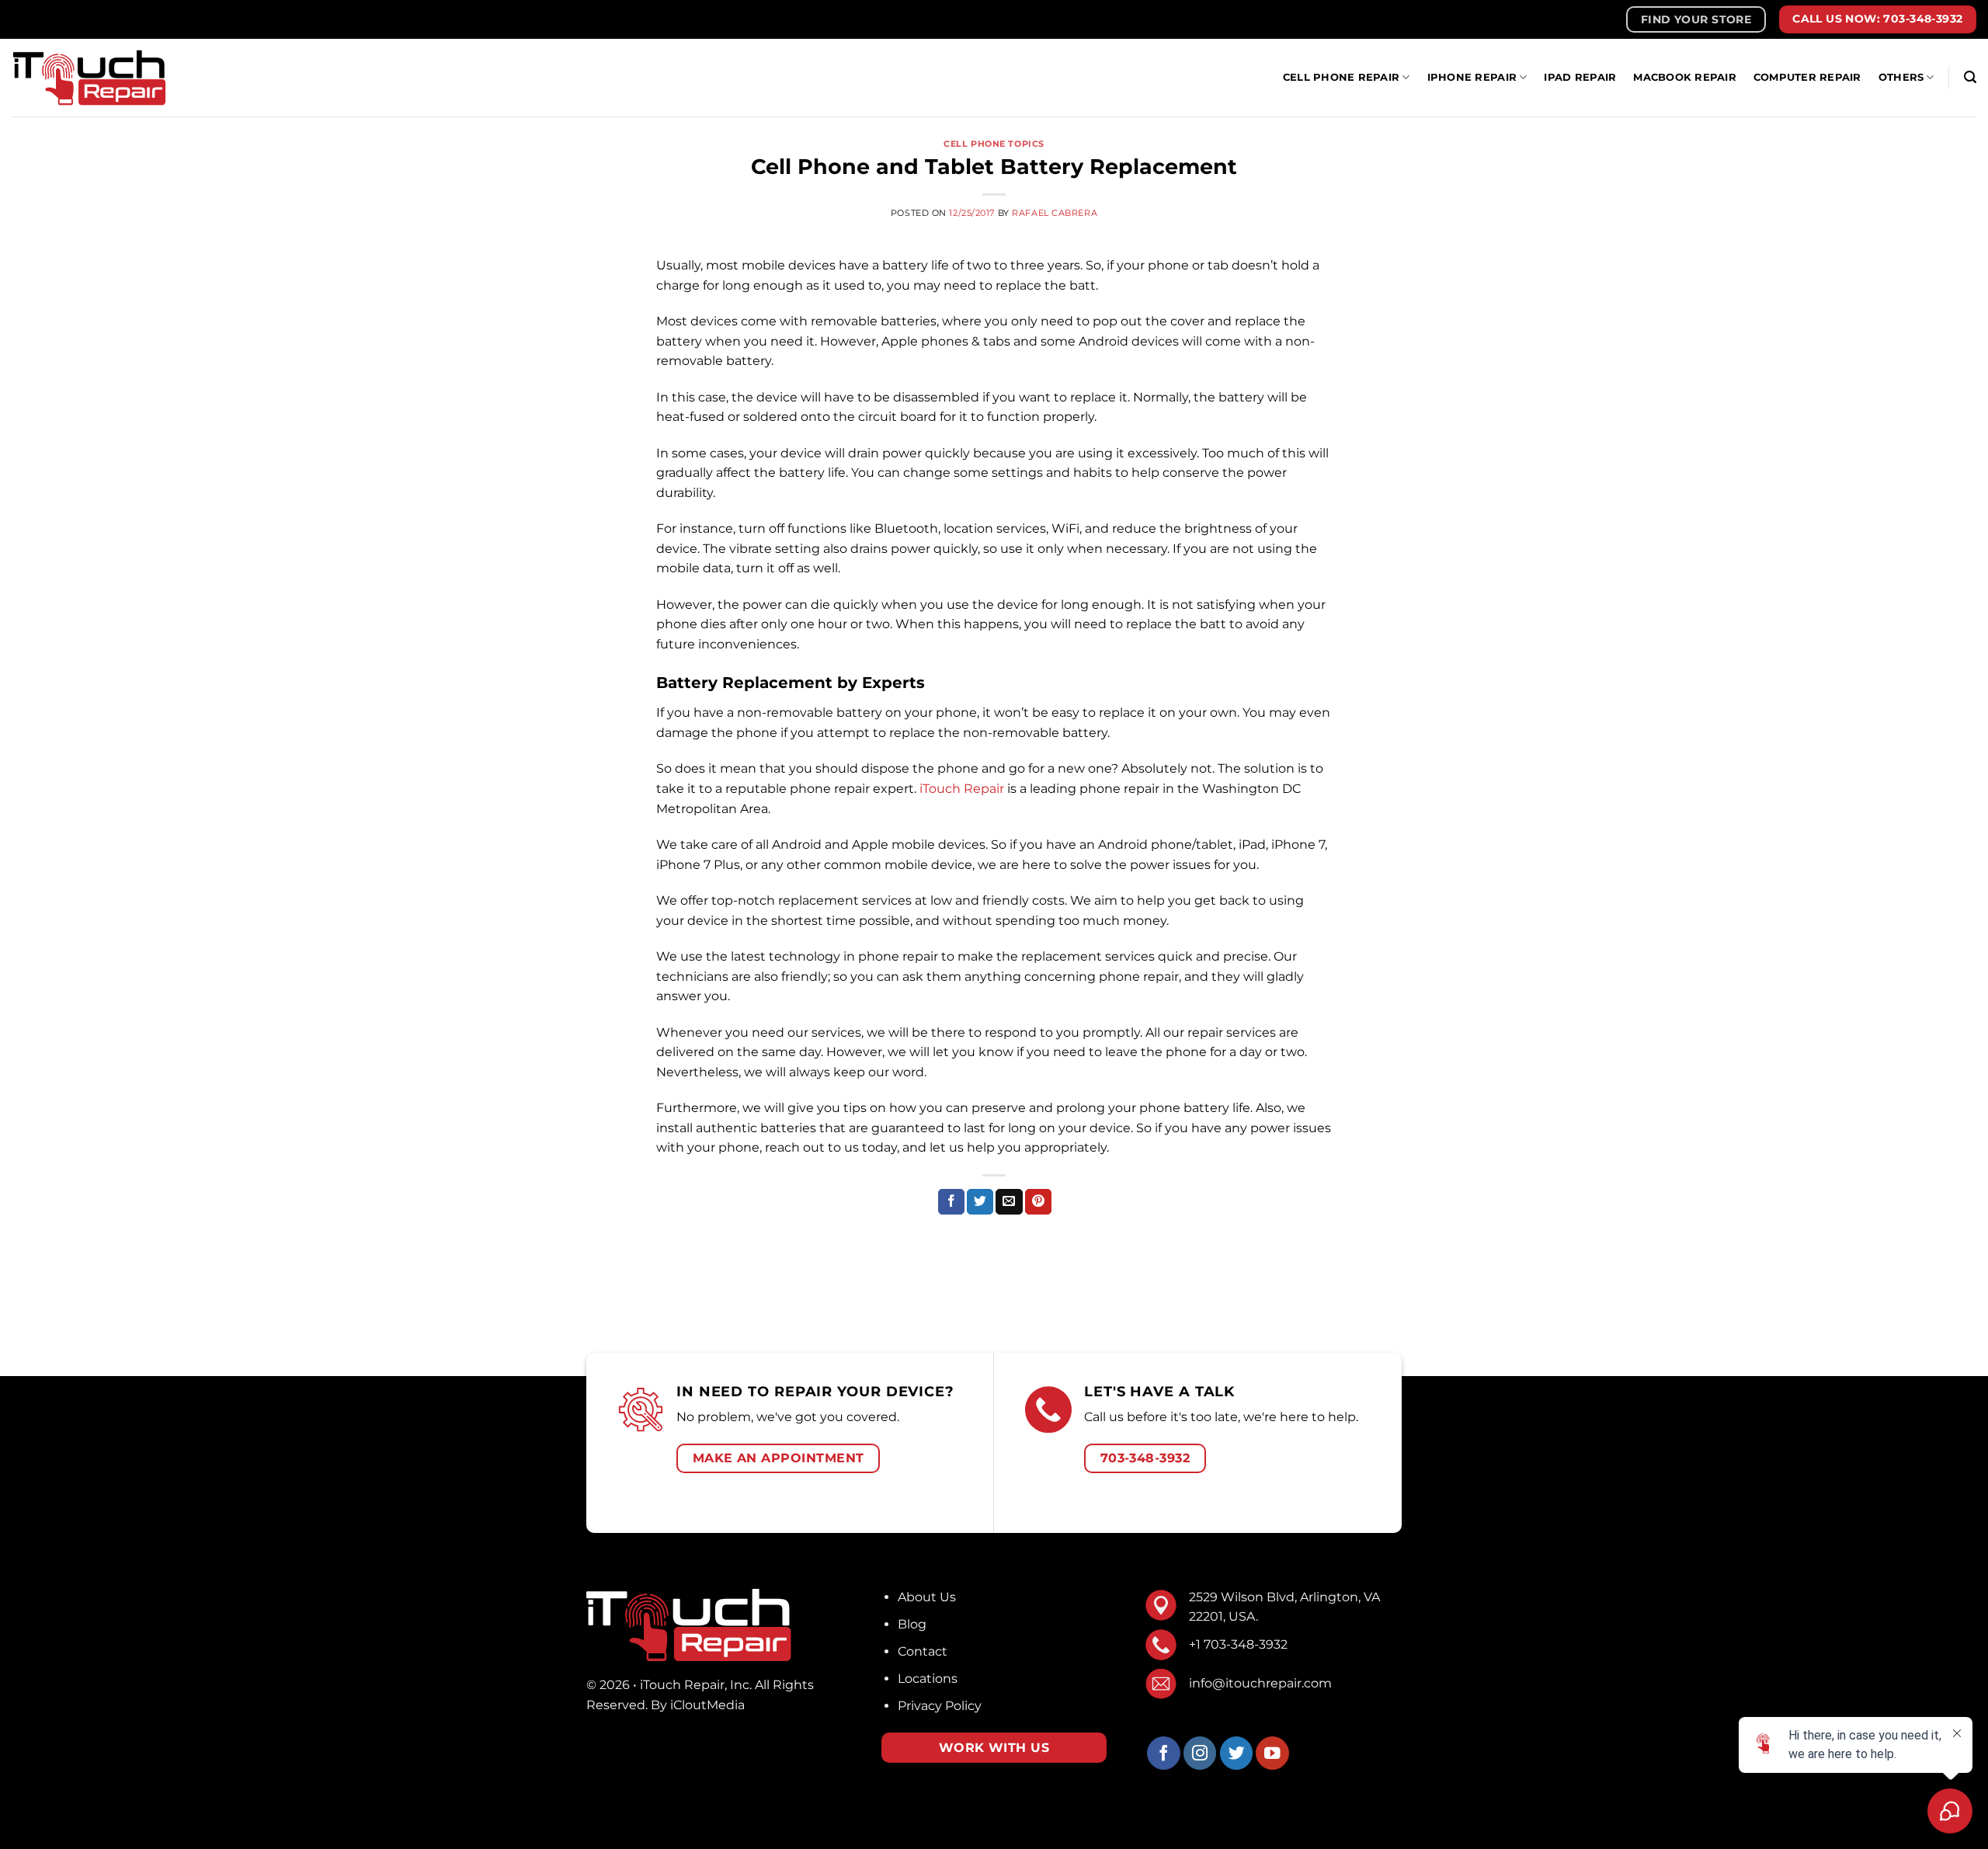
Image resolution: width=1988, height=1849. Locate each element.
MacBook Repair (1685, 77)
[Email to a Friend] (1009, 1202)
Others (1901, 77)
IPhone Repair (1472, 77)
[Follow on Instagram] (1200, 1753)
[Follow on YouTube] (1272, 1753)
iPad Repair (1580, 77)
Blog (912, 1624)
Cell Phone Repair (1341, 77)
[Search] (1970, 77)
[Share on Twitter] (980, 1202)
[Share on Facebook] (951, 1202)
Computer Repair (1807, 77)
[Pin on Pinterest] (1038, 1202)
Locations (928, 1679)
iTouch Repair (962, 789)
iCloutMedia (707, 1705)
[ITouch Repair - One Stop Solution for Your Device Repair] (89, 77)
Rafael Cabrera (1055, 213)
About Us (927, 1597)
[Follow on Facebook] (1164, 1753)
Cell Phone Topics (994, 144)
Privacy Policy (940, 1706)
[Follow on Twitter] (1237, 1753)
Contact (923, 1651)
